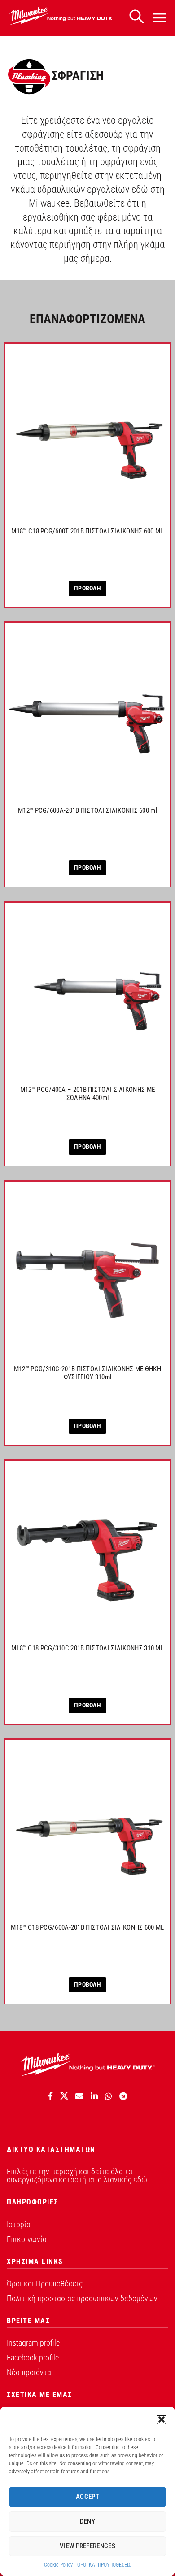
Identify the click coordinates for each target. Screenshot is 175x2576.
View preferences (87, 2546)
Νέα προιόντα (29, 2372)
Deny (87, 2521)
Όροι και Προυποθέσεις (45, 2284)
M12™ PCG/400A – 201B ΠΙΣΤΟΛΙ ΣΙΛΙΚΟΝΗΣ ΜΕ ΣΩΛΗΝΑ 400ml (87, 1094)
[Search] (136, 17)
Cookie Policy (58, 2565)
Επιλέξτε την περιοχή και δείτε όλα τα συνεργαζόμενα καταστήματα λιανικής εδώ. (78, 2176)
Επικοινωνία (27, 2239)
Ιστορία (19, 2224)
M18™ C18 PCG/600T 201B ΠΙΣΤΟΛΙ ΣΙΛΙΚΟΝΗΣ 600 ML (87, 531)
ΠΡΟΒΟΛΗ (87, 588)
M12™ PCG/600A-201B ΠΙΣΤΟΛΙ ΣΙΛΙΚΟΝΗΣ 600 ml (87, 810)
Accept (87, 2497)
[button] (162, 2420)
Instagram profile (33, 2343)
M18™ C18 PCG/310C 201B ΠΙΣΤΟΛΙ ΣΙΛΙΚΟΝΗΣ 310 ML (87, 1648)
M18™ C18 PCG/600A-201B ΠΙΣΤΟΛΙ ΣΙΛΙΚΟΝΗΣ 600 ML (87, 1927)
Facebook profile (33, 2357)
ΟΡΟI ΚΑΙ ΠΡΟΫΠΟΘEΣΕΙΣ (104, 2565)
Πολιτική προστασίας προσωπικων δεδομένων (82, 2298)
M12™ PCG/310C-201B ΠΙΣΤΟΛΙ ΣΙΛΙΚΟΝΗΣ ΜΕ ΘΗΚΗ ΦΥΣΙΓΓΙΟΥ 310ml (87, 1373)
